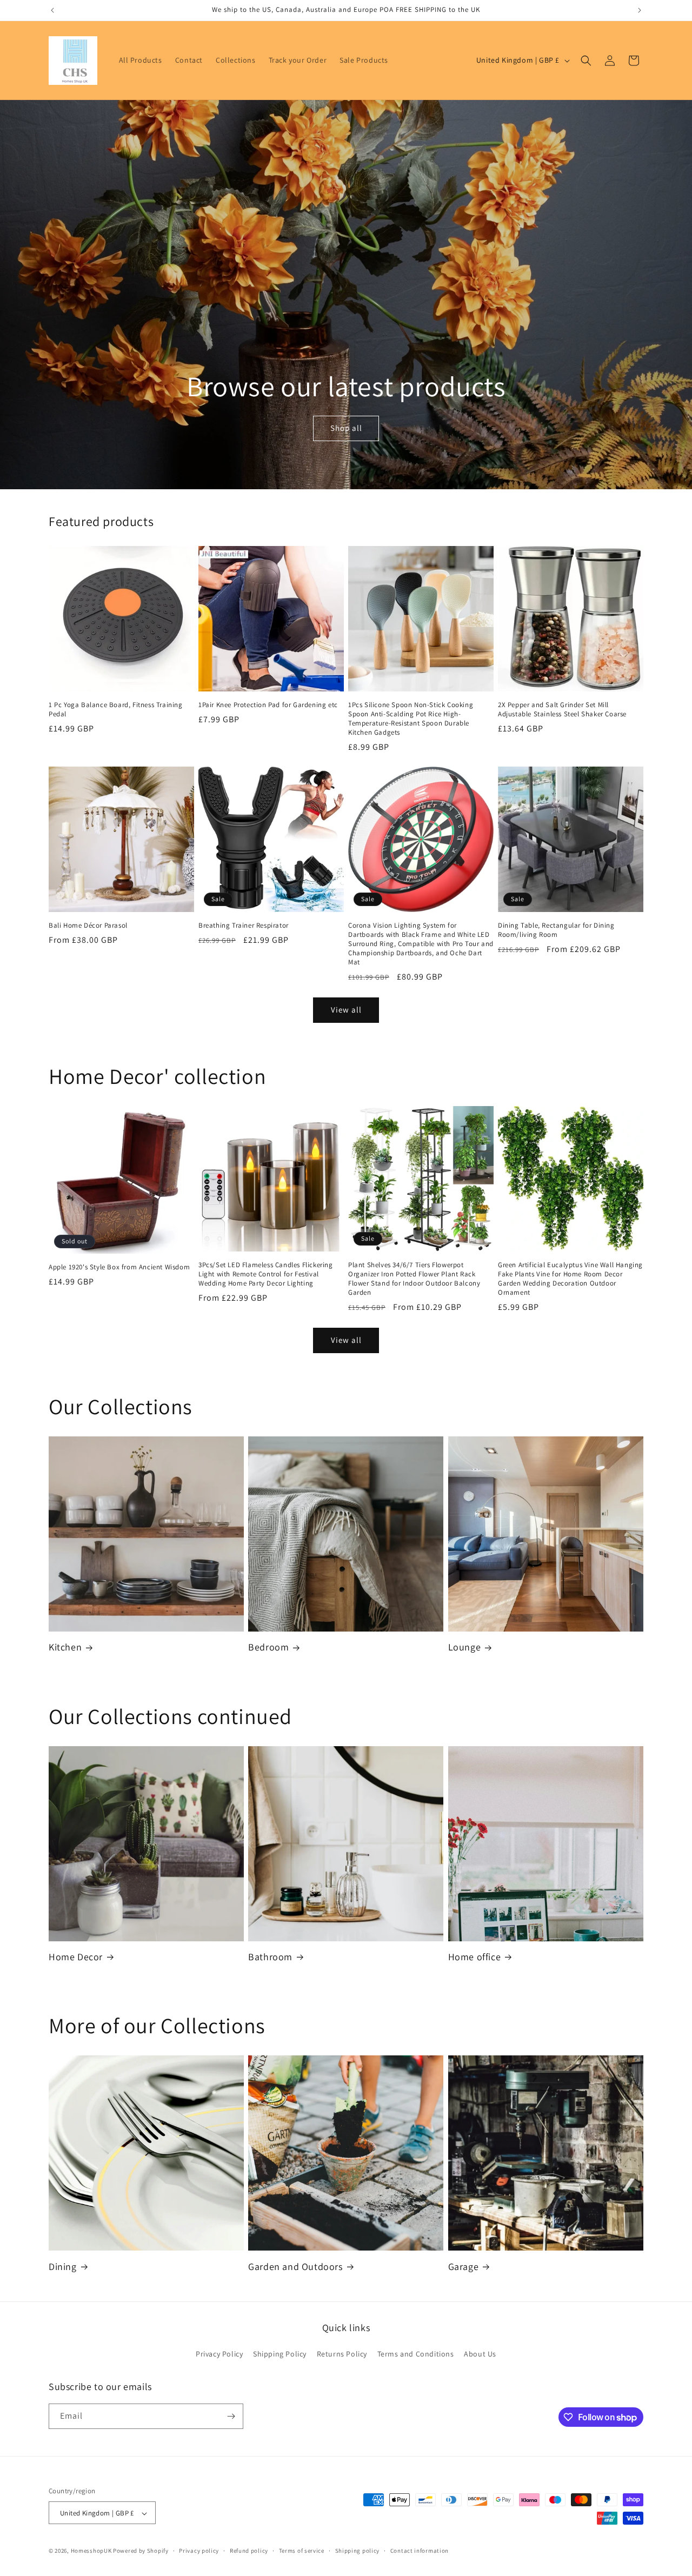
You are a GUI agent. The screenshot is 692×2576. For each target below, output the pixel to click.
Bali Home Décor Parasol (88, 926)
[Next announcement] (640, 10)
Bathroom (270, 1957)
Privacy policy (199, 2551)
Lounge (465, 1647)
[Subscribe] (231, 2416)
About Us (480, 2354)
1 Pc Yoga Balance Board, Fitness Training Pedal (116, 710)
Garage (464, 2267)
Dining (63, 2267)
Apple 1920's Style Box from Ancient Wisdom (119, 1268)
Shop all (346, 428)
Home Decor (76, 1957)
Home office (475, 1957)
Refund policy (249, 2551)
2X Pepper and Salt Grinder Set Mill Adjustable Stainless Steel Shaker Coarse (562, 710)
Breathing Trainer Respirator (244, 926)
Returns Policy (342, 2354)
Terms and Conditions (416, 2354)
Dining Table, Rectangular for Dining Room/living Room (556, 930)
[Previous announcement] (52, 10)
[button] (586, 61)
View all (346, 1010)
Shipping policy (358, 2551)
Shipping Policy (280, 2354)
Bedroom (268, 1647)
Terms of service (302, 2551)
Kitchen (65, 1647)
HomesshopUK (91, 2551)
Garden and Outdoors (295, 2267)
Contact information (420, 2551)
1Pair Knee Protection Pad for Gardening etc (268, 705)
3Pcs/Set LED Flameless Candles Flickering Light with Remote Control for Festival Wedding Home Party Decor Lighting (266, 1274)
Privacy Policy (219, 2354)
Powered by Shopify (141, 2551)
